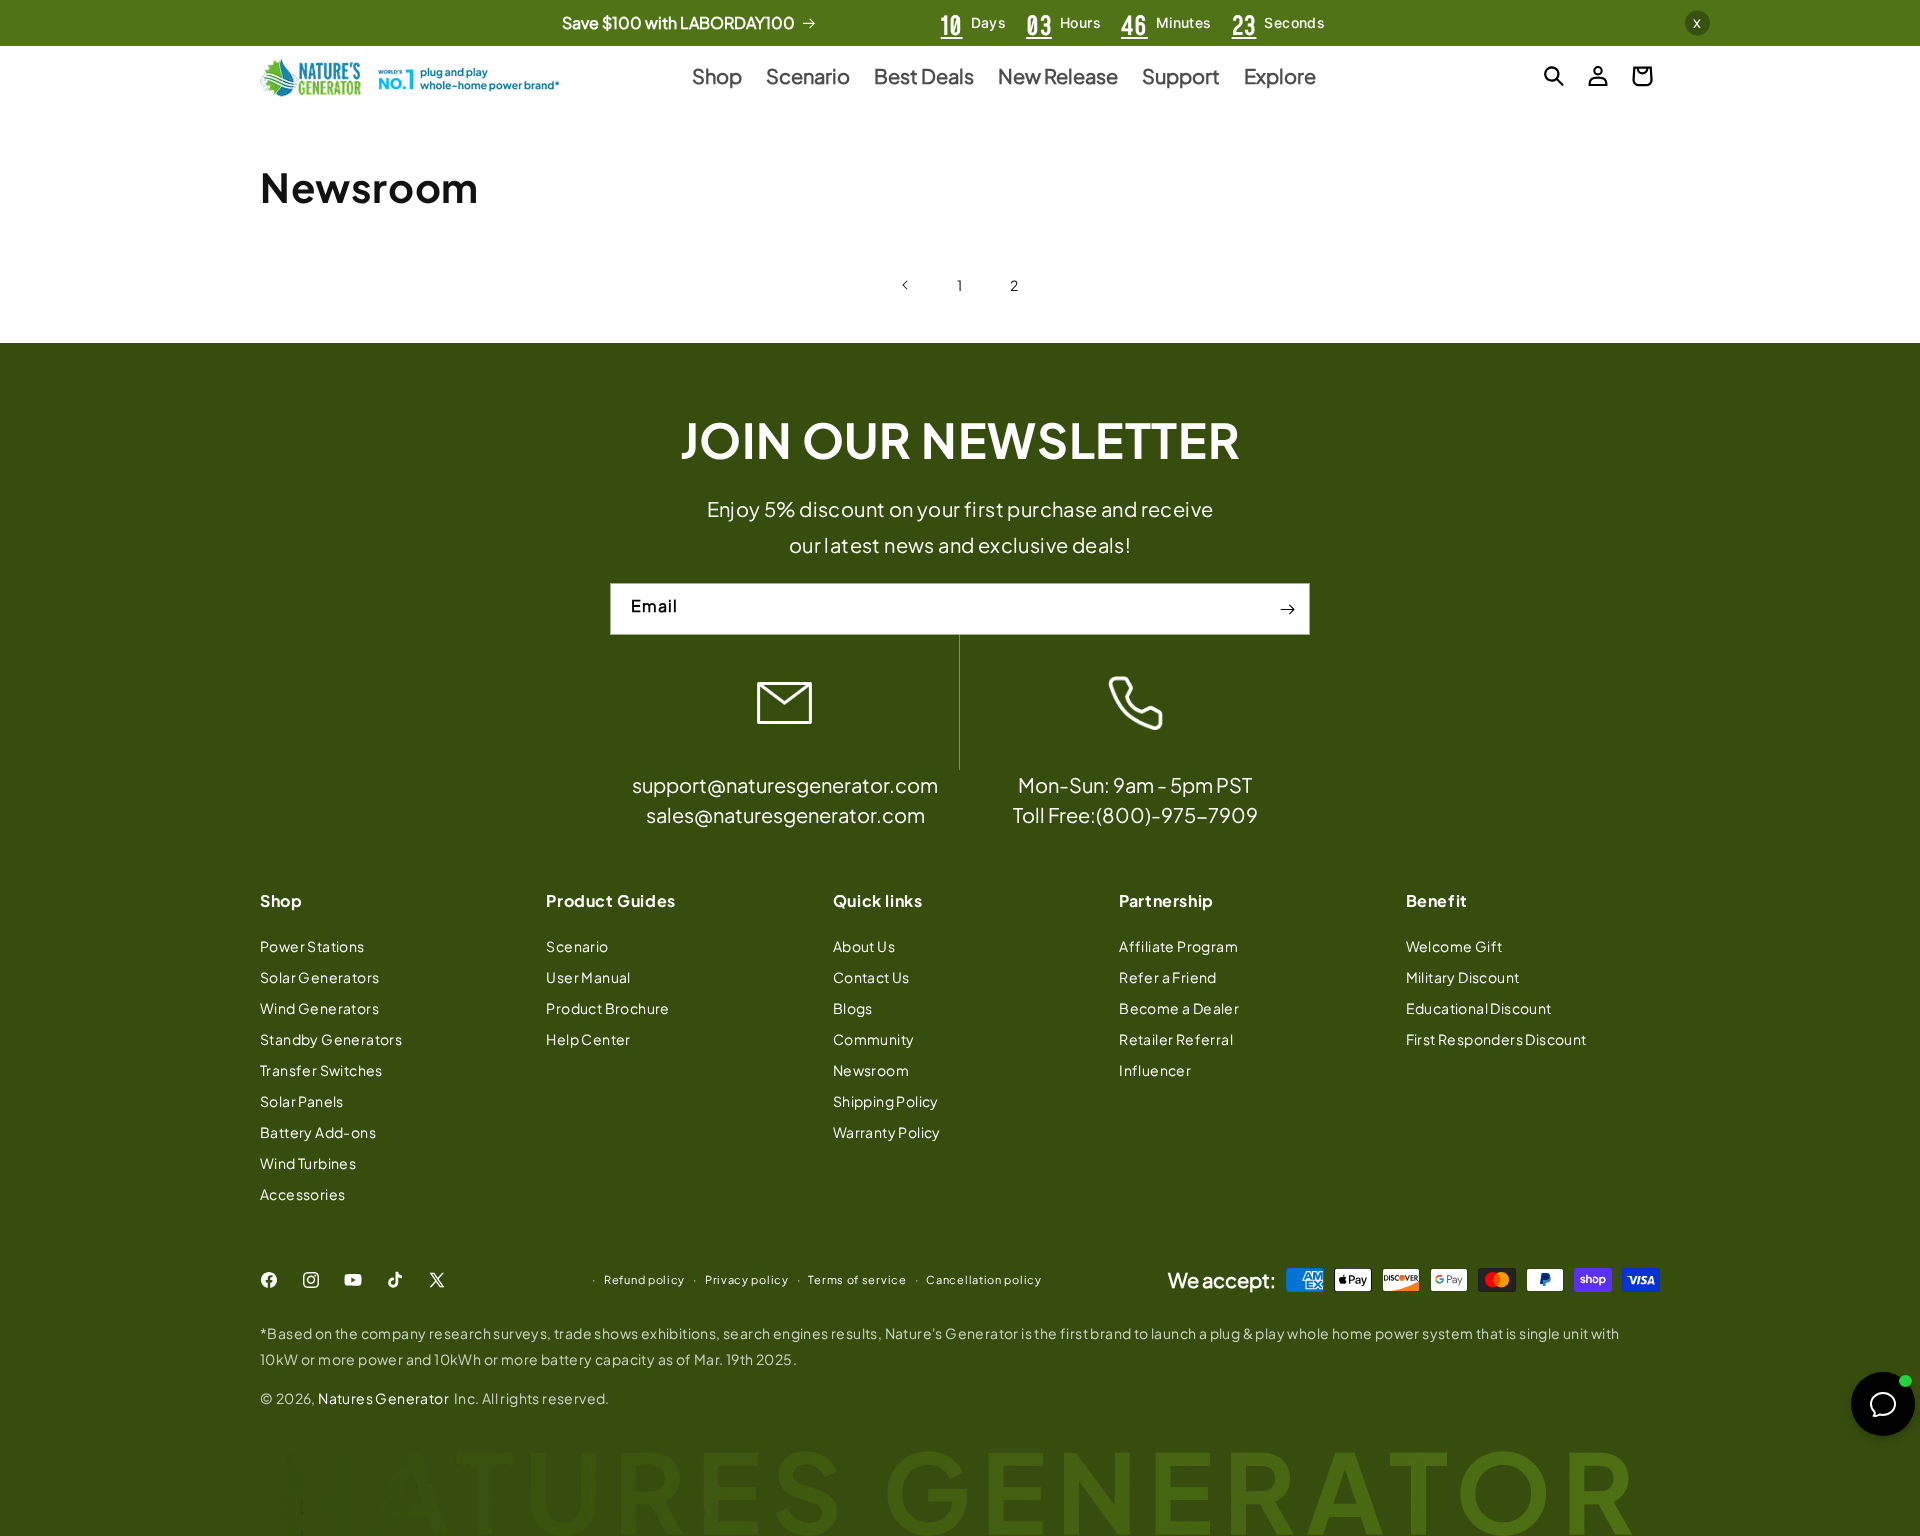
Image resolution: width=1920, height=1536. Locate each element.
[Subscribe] (1287, 610)
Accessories (302, 1193)
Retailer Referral (1176, 1038)
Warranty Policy (887, 1131)
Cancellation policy (983, 1279)
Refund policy (644, 1279)
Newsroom (871, 1069)
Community (874, 1038)
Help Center (588, 1038)
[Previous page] (906, 285)
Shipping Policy (886, 1100)
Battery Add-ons (318, 1131)
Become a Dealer (1179, 1007)
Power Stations (312, 945)
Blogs (853, 1007)
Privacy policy (747, 1279)
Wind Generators (319, 1007)
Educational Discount (1479, 1007)
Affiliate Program (1178, 945)
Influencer (1155, 1069)
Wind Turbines (308, 1162)
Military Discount (1463, 976)
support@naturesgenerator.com (785, 785)
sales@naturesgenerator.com (785, 815)
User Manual (588, 976)
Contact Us (871, 976)
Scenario (577, 945)
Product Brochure (607, 1007)
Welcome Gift (1454, 945)
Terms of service (857, 1279)
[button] (1554, 76)
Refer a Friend (1168, 976)
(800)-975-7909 (1177, 815)
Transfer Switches (321, 1069)
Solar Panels (302, 1100)
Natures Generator (383, 1398)
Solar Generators (319, 976)
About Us (864, 945)
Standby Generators (331, 1038)
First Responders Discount (1496, 1038)
